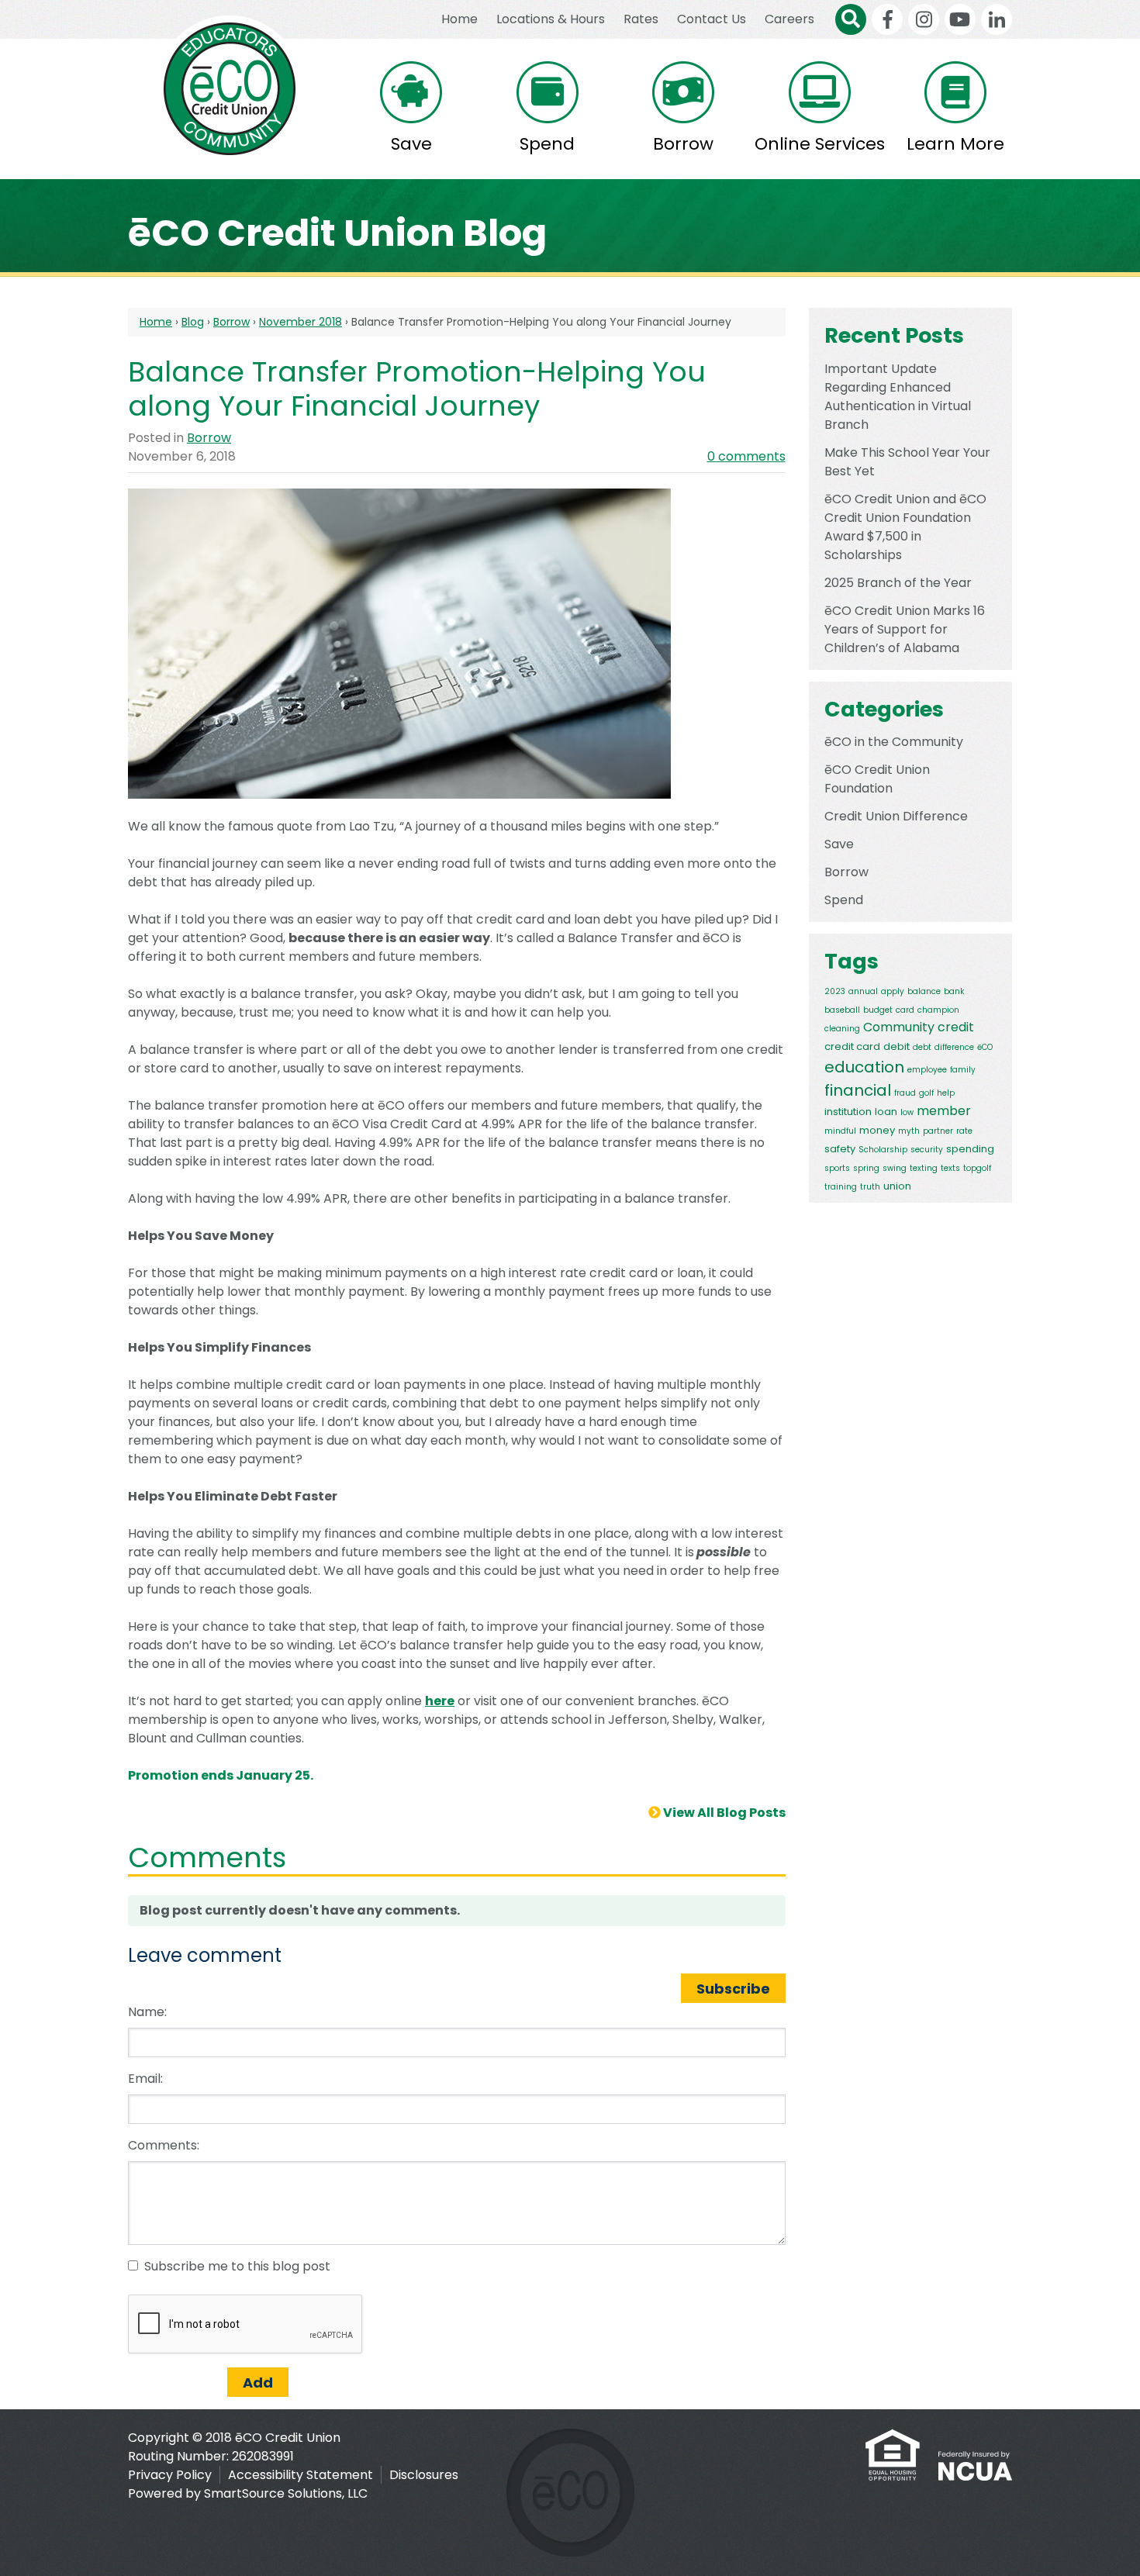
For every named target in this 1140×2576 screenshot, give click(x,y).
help (946, 1093)
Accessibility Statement (301, 2475)
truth (870, 1187)
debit (896, 1046)
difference (954, 1047)
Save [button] (411, 144)
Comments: (164, 2145)
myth (909, 1131)
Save (839, 844)
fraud (905, 1093)
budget (878, 1010)
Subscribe (733, 1989)
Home (459, 19)
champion (938, 1010)
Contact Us (712, 19)
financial (858, 1090)
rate (964, 1131)
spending (970, 1149)
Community (899, 1027)
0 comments (746, 456)
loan (886, 1112)
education (864, 1067)
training (841, 1187)
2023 (835, 991)
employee (927, 1070)
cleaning (842, 1029)
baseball (842, 1010)
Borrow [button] (683, 144)
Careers (789, 19)
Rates (641, 19)
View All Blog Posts (723, 1813)
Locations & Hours (551, 19)
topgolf (977, 1168)
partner (938, 1131)
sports (837, 1168)
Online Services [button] (820, 144)
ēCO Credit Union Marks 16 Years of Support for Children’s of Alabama (905, 629)
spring (866, 1168)
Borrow (231, 322)
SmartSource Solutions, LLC (286, 2493)
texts (950, 1168)
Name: (147, 2012)
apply (893, 991)
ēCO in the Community (894, 742)
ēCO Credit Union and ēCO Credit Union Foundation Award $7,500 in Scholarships (905, 527)
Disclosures (424, 2475)
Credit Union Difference (896, 816)
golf (926, 1093)
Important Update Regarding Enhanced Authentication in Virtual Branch (898, 397)
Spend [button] (547, 144)
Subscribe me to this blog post (237, 2266)
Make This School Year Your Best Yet (907, 462)
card (905, 1010)
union (897, 1186)
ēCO (985, 1047)
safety (840, 1149)
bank (954, 991)
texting (924, 1168)
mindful (840, 1131)
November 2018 (301, 322)
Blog (193, 322)
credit (956, 1027)
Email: (145, 2079)
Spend (844, 900)
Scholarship (883, 1150)
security (927, 1150)
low (907, 1112)
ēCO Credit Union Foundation (877, 779)
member (944, 1111)
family (963, 1070)
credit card (852, 1046)
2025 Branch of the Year (898, 583)
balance (924, 991)
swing (895, 1168)
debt (922, 1047)
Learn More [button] (955, 144)
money (877, 1130)
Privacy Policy (170, 2475)
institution (848, 1112)
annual (863, 991)
